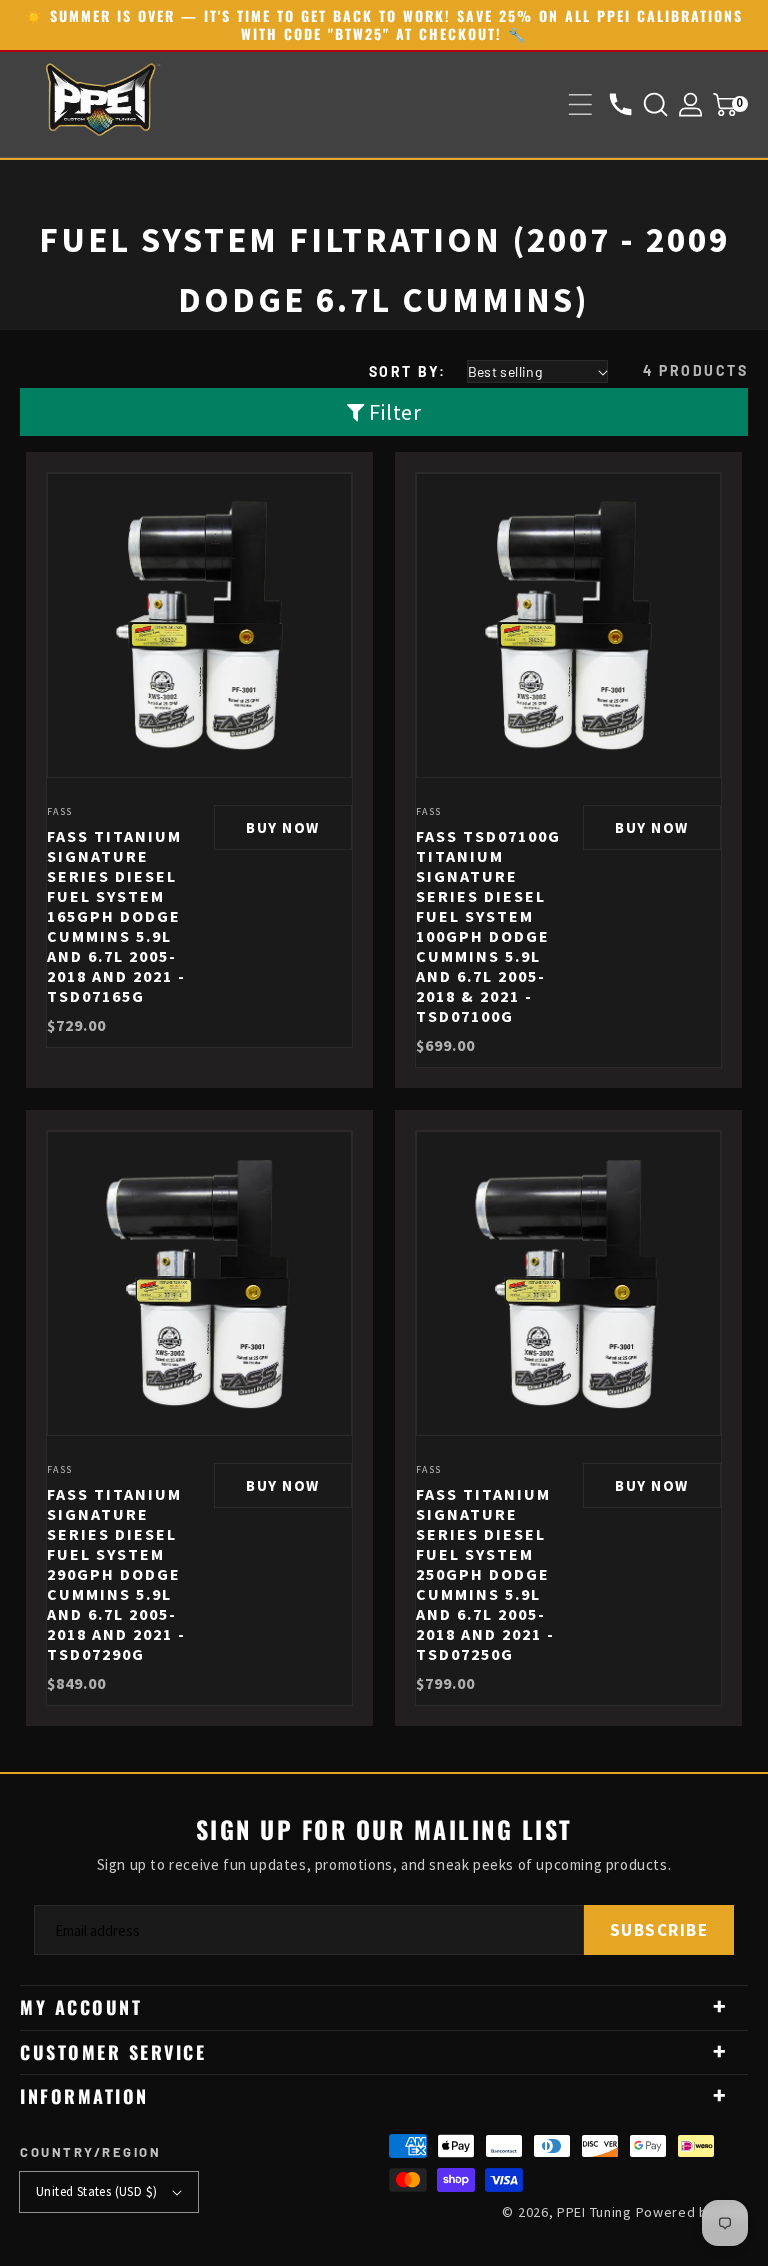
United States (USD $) (96, 2191)
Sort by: (408, 371)
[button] (580, 104)
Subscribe (659, 1930)
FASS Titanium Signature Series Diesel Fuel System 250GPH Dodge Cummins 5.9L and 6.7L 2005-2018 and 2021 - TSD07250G (485, 1574)
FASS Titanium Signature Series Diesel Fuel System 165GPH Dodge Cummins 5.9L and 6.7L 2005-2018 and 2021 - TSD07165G (116, 916)
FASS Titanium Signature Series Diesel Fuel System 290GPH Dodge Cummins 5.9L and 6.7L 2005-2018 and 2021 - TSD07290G (116, 1574)
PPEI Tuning (594, 2212)
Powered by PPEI (692, 2212)
